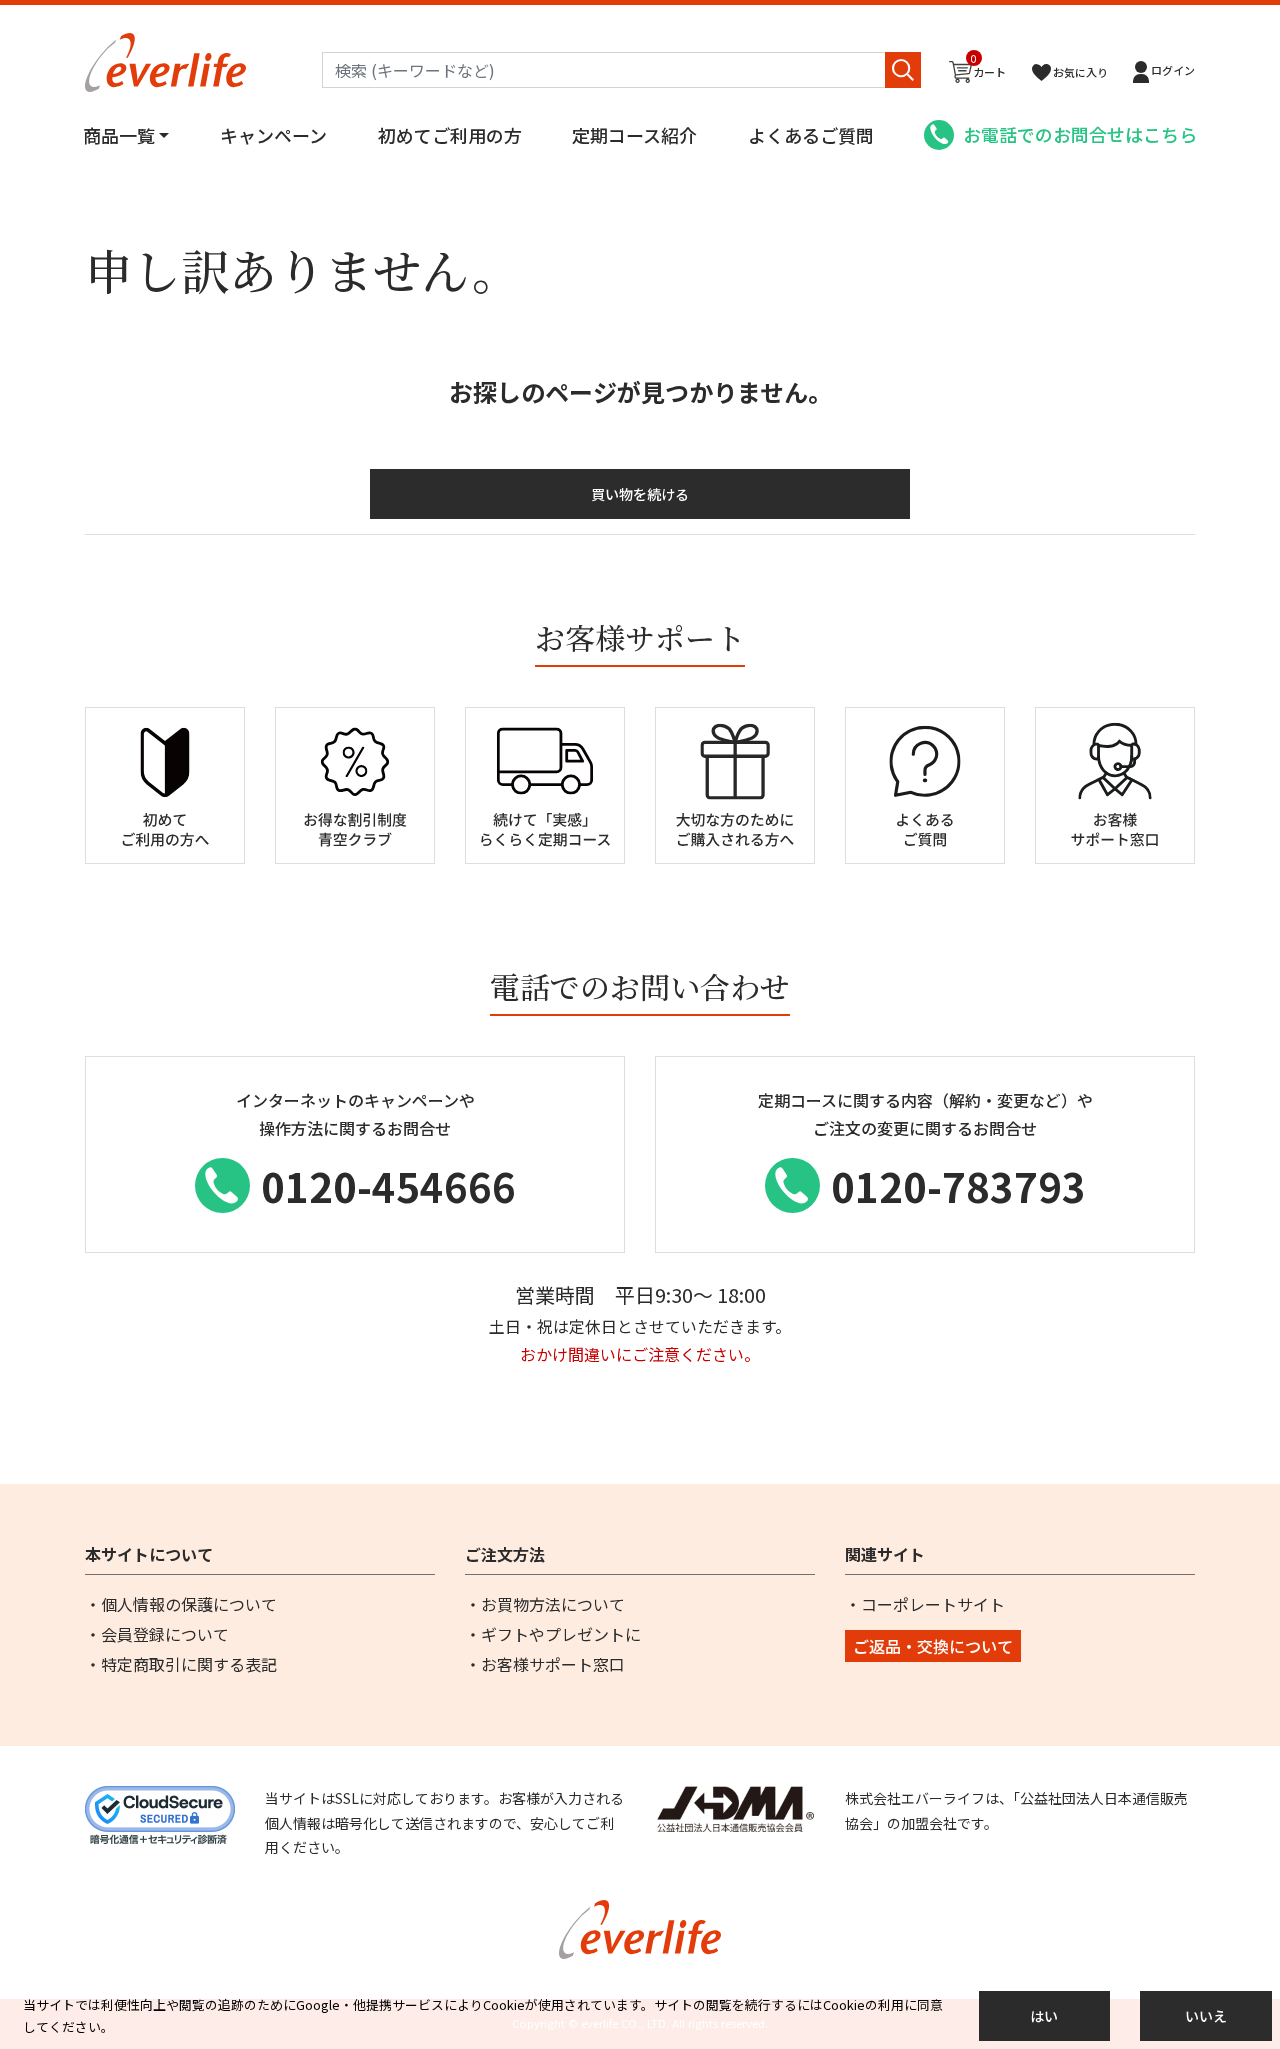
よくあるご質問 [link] (811, 135)
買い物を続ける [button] (640, 494)
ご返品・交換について (933, 1646)
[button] (1164, 72)
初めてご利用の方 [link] (450, 135)
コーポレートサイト (933, 1604)
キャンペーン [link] (273, 135)
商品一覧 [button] (119, 135)
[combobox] (621, 70)
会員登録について (165, 1634)
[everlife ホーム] (165, 60)
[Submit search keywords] (903, 70)
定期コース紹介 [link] (634, 135)
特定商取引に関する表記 (189, 1664)
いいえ (1206, 2016)
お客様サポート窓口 (553, 1664)
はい (1044, 2016)
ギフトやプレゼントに (561, 1634)
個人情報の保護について (189, 1604)
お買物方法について (553, 1604)
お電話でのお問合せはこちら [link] (1080, 134)
